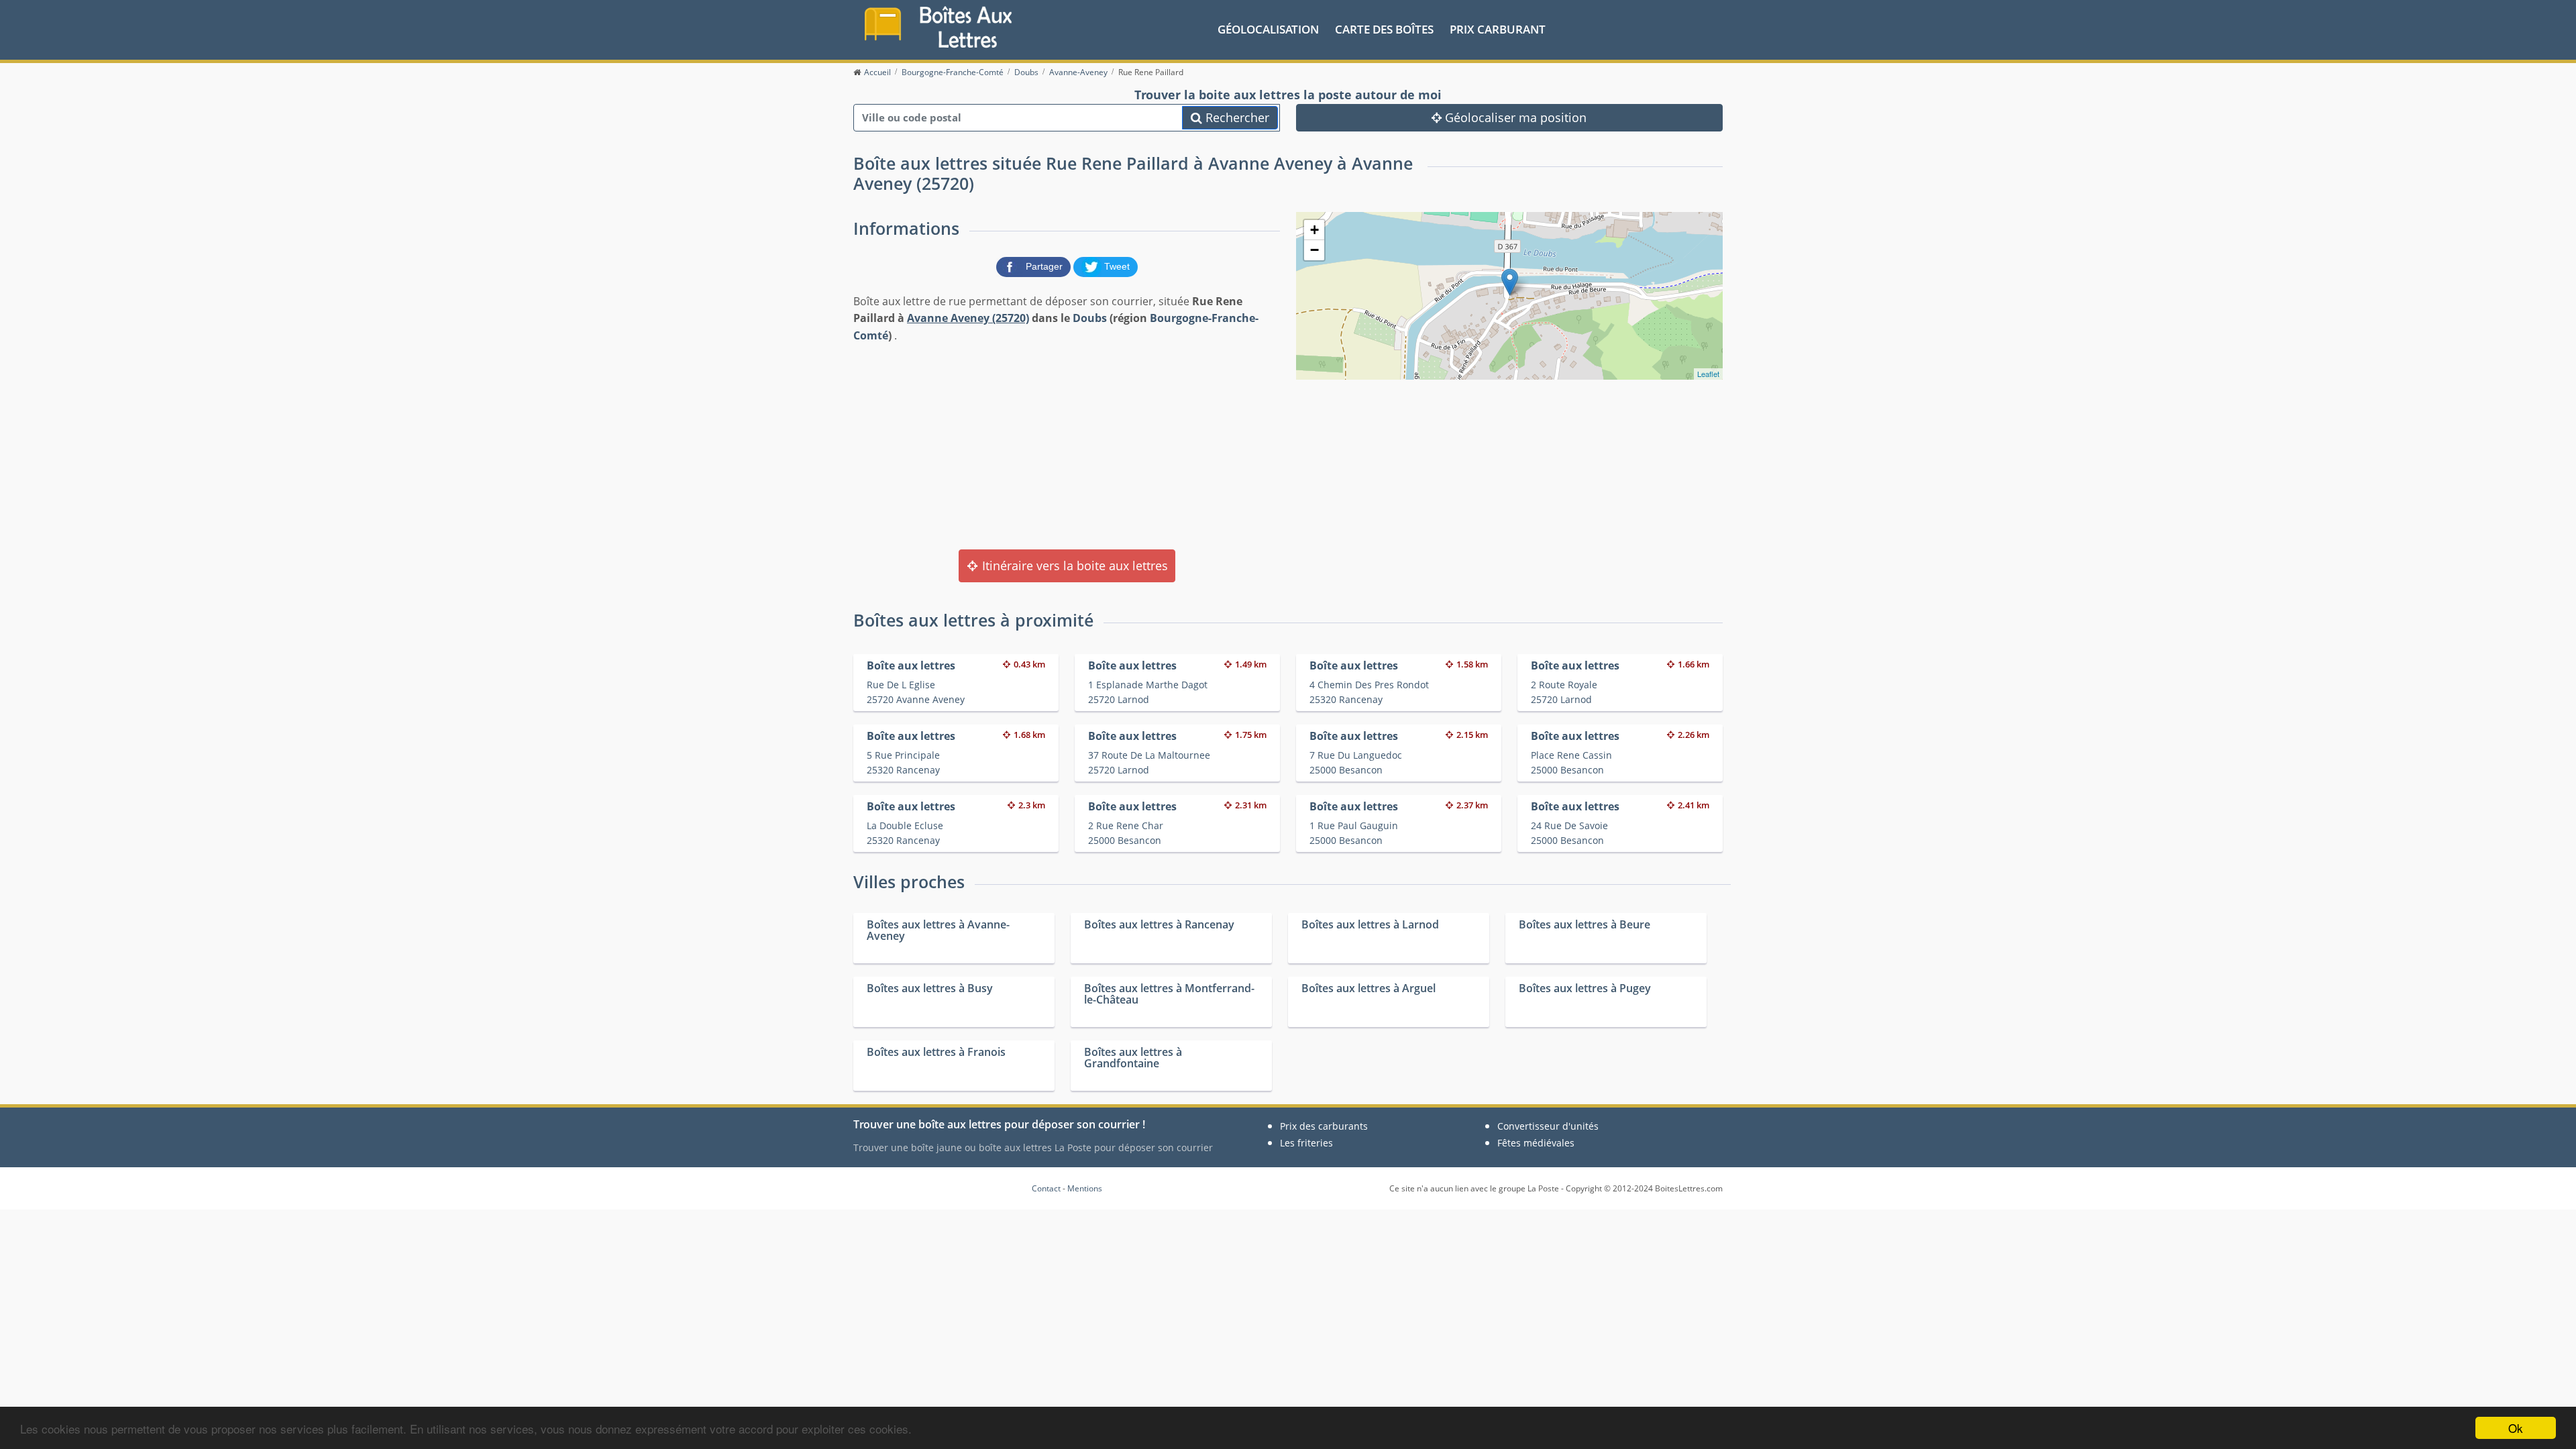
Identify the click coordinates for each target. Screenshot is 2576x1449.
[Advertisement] (1067, 445)
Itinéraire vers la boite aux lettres (1073, 566)
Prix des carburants (1324, 1126)
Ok (2516, 1428)
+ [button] (1314, 230)
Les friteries (1306, 1143)
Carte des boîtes (1384, 29)
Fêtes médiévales (1536, 1143)
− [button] (1314, 250)
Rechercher (1236, 117)
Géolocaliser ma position (1514, 117)
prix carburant (1498, 29)
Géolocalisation (1268, 29)
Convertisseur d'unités (1548, 1126)
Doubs (1090, 318)
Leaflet (1708, 374)
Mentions (1085, 1188)
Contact (1046, 1188)
